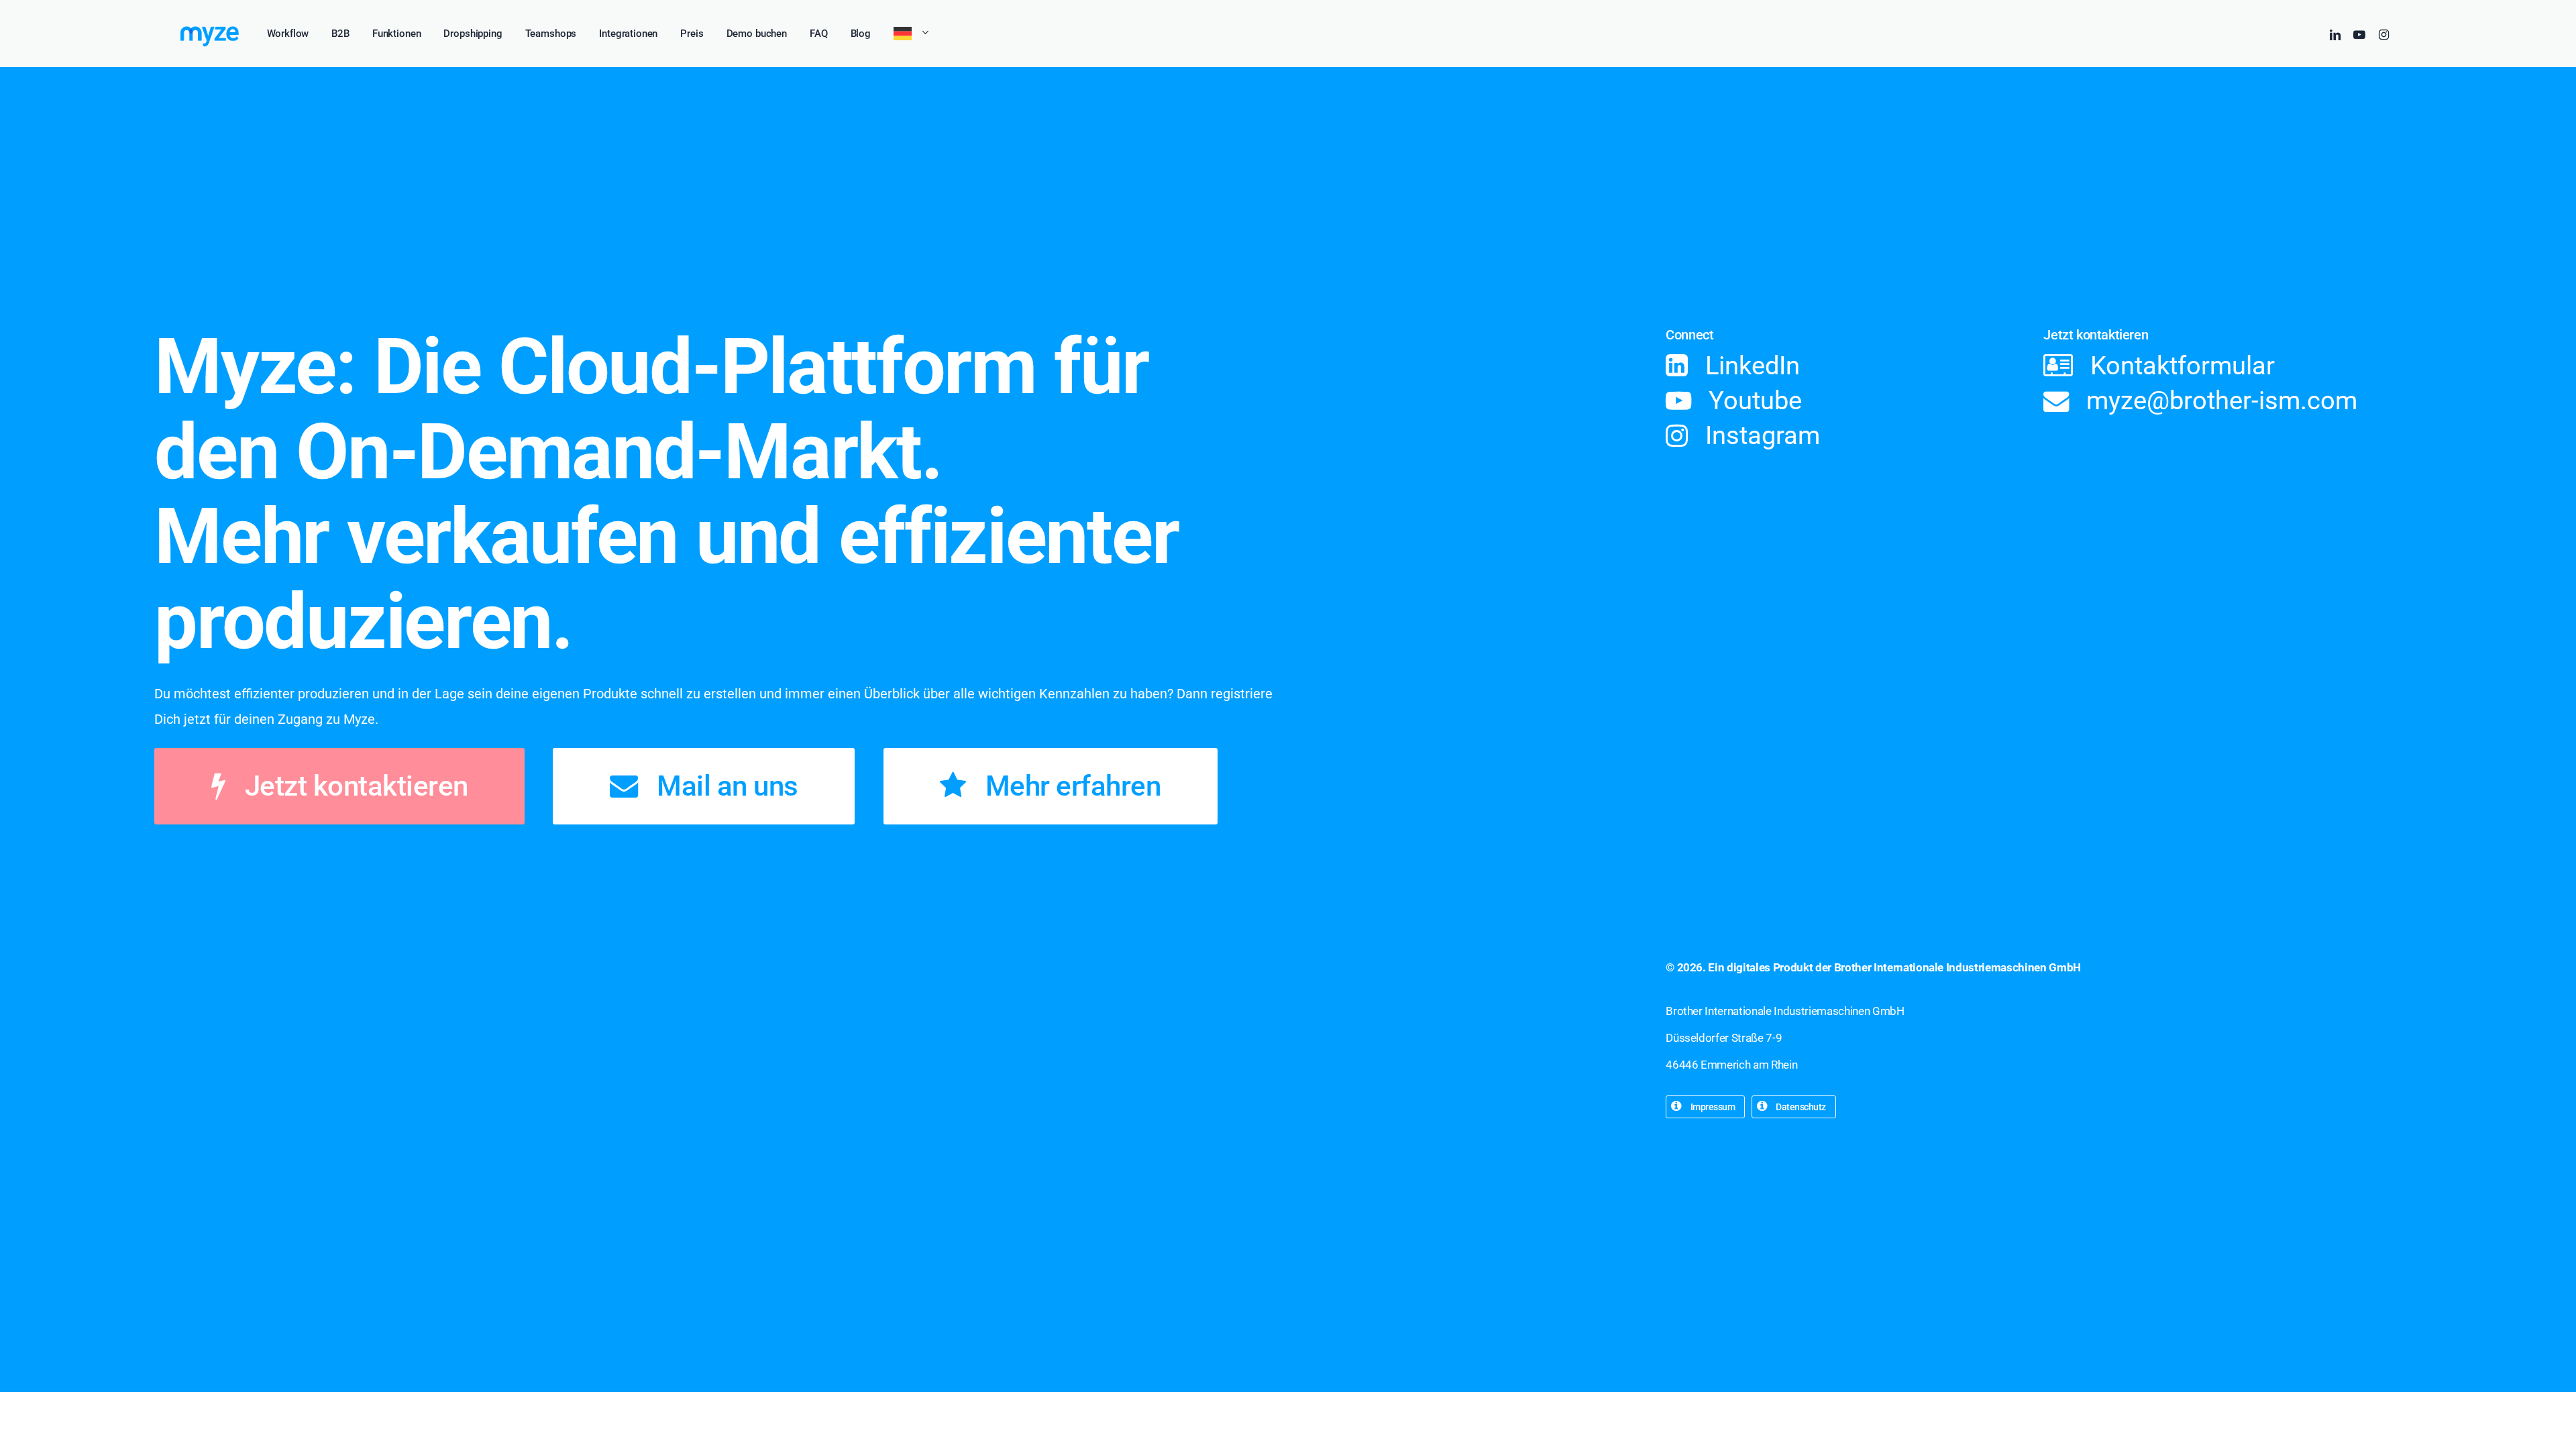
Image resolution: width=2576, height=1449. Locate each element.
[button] (357, 786)
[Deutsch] (912, 34)
